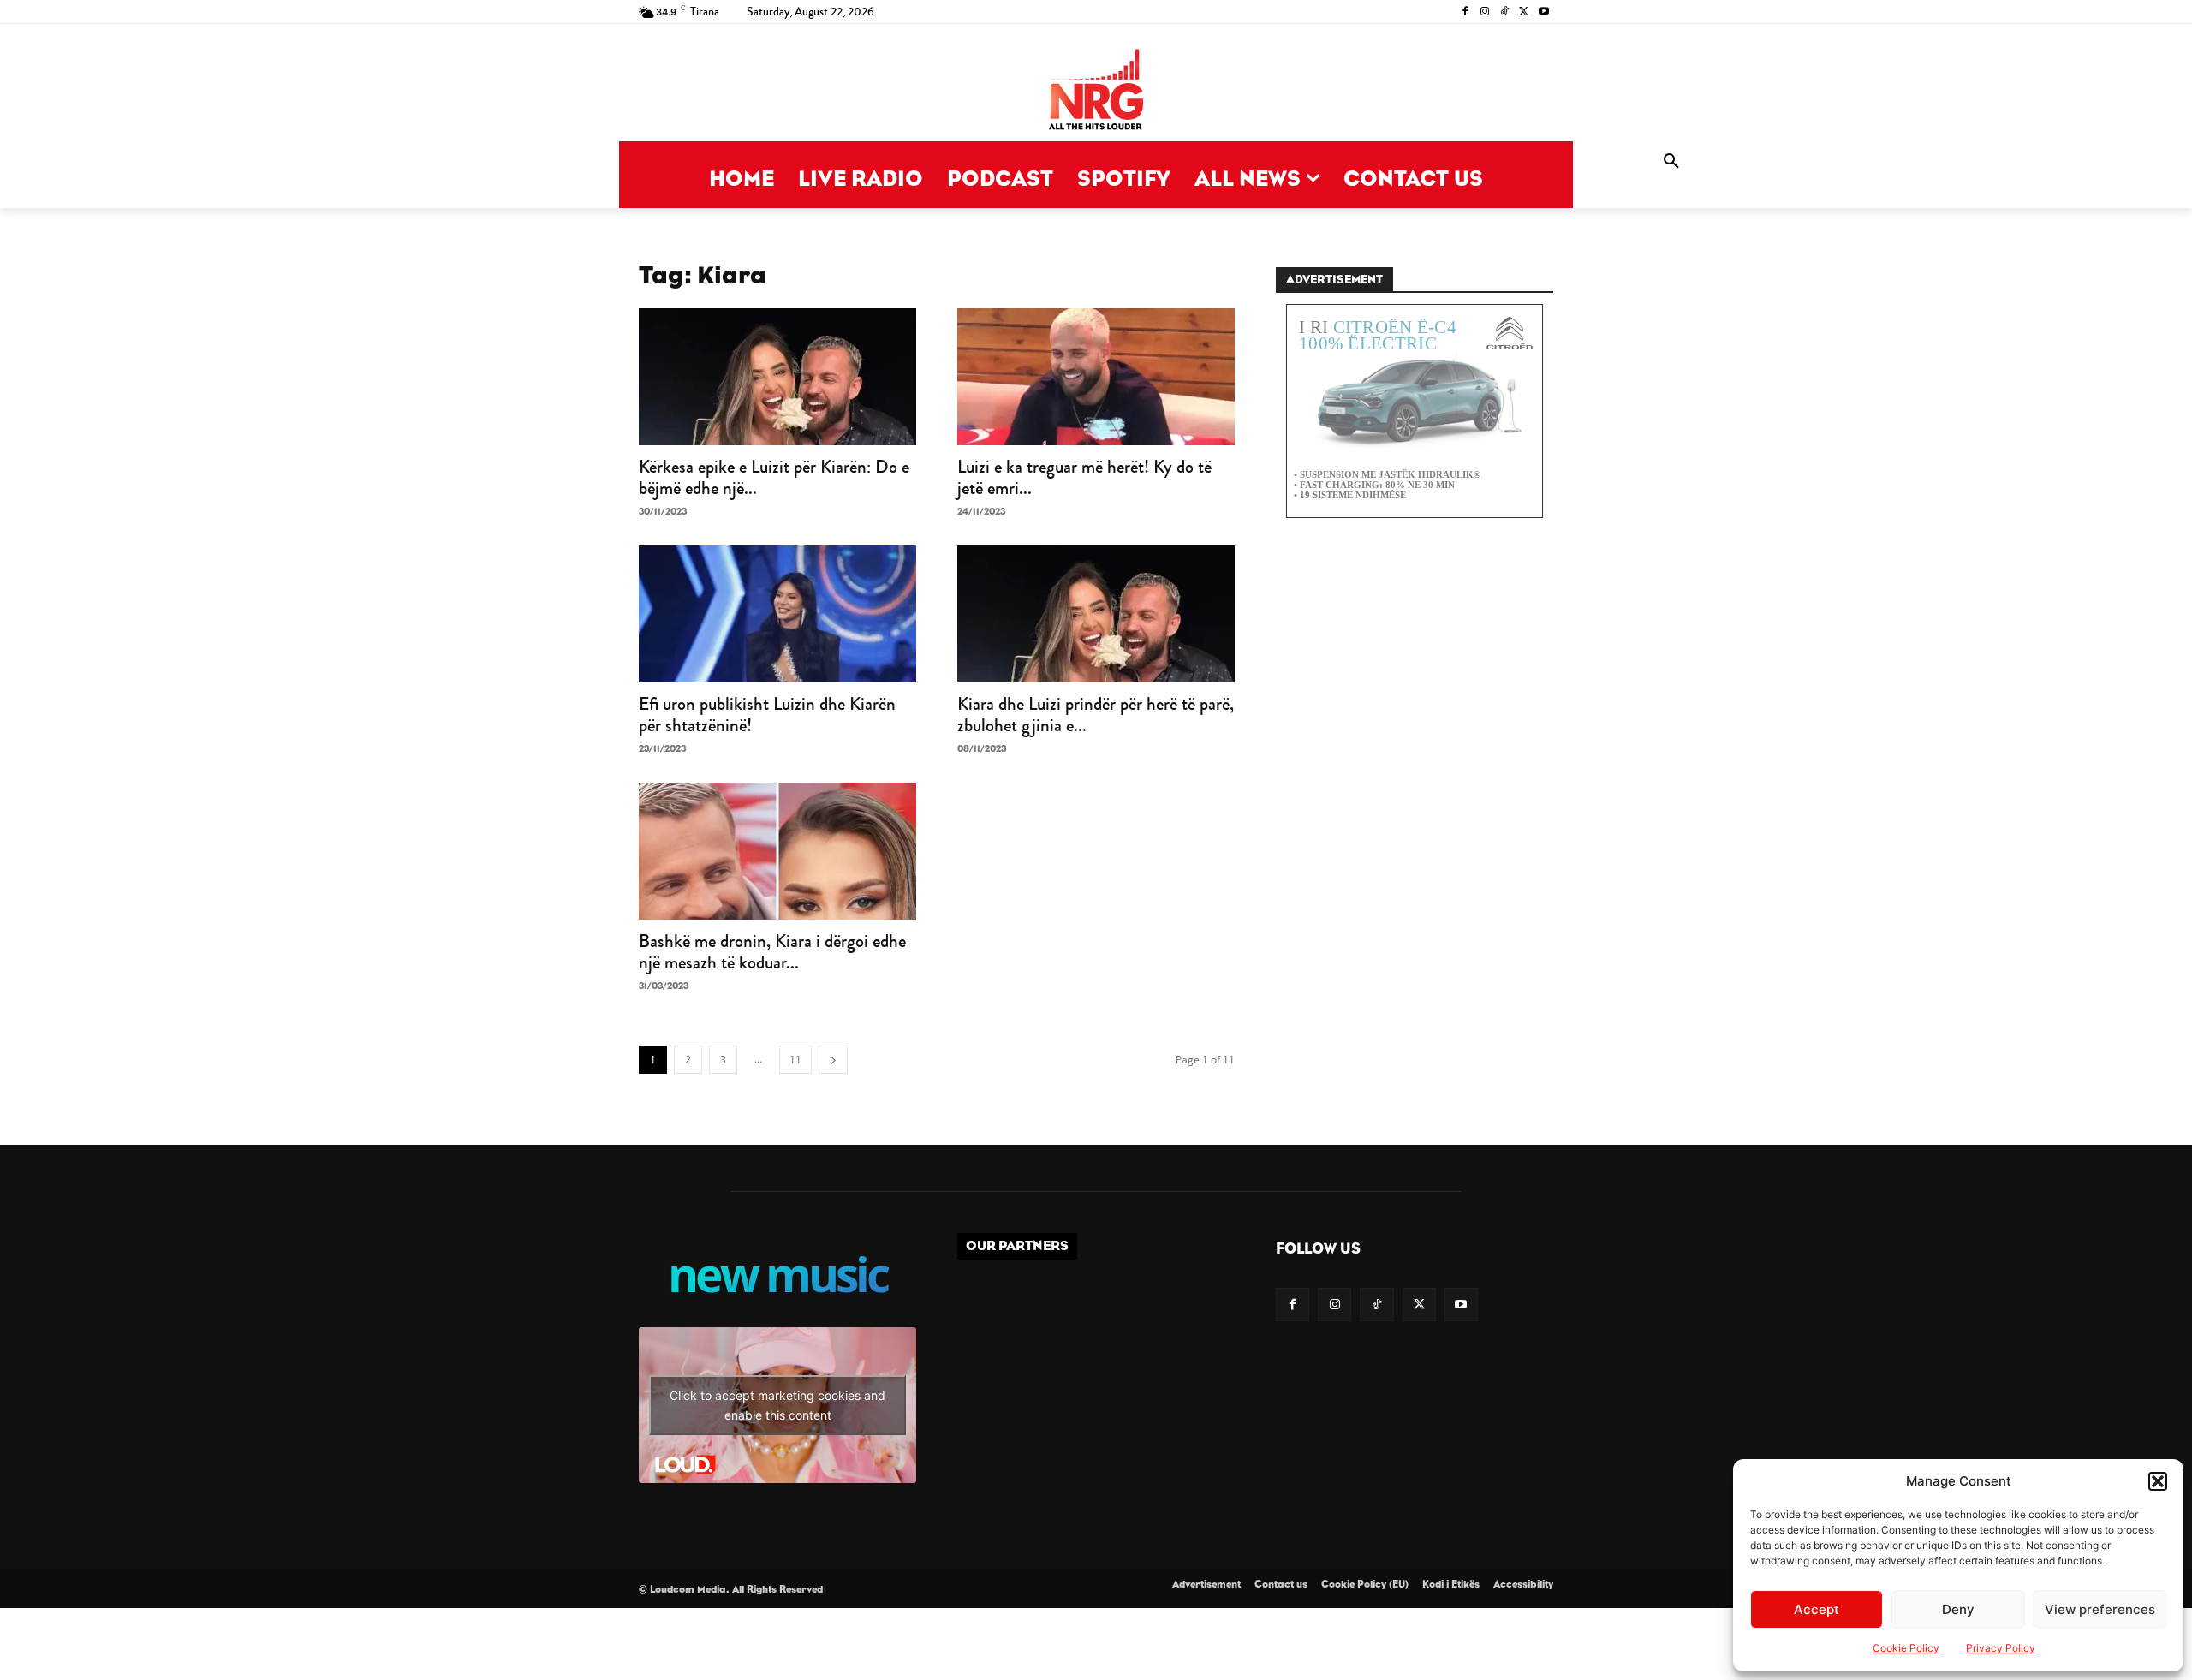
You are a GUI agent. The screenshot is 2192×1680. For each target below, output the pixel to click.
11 (795, 1060)
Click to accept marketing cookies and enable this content (777, 1405)
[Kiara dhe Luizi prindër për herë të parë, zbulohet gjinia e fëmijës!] (1096, 614)
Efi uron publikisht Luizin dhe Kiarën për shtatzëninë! (767, 715)
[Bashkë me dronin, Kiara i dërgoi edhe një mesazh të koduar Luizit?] (777, 851)
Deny (1958, 1609)
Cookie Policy (1906, 1648)
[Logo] (1096, 91)
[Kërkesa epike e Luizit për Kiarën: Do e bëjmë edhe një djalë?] (777, 377)
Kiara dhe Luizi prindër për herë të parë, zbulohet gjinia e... (1096, 715)
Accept (1817, 1609)
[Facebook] (1465, 12)
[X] (1524, 12)
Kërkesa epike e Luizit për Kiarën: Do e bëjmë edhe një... (774, 477)
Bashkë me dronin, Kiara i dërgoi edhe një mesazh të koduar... (772, 952)
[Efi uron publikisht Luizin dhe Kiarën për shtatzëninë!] (777, 614)
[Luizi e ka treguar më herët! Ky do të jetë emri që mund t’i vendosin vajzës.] (1096, 377)
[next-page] (833, 1060)
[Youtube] (1543, 12)
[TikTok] (1505, 12)
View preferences (2100, 1609)
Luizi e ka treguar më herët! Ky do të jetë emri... (1084, 477)
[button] (2158, 1481)
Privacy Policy (2001, 1648)
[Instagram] (1485, 12)
